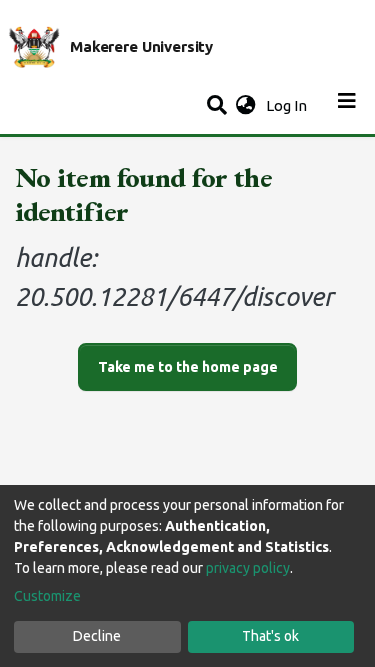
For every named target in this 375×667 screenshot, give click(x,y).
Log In (288, 105)
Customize (47, 596)
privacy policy (248, 568)
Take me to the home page (188, 367)
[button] (245, 106)
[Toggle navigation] (347, 106)
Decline (97, 636)
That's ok (270, 636)
